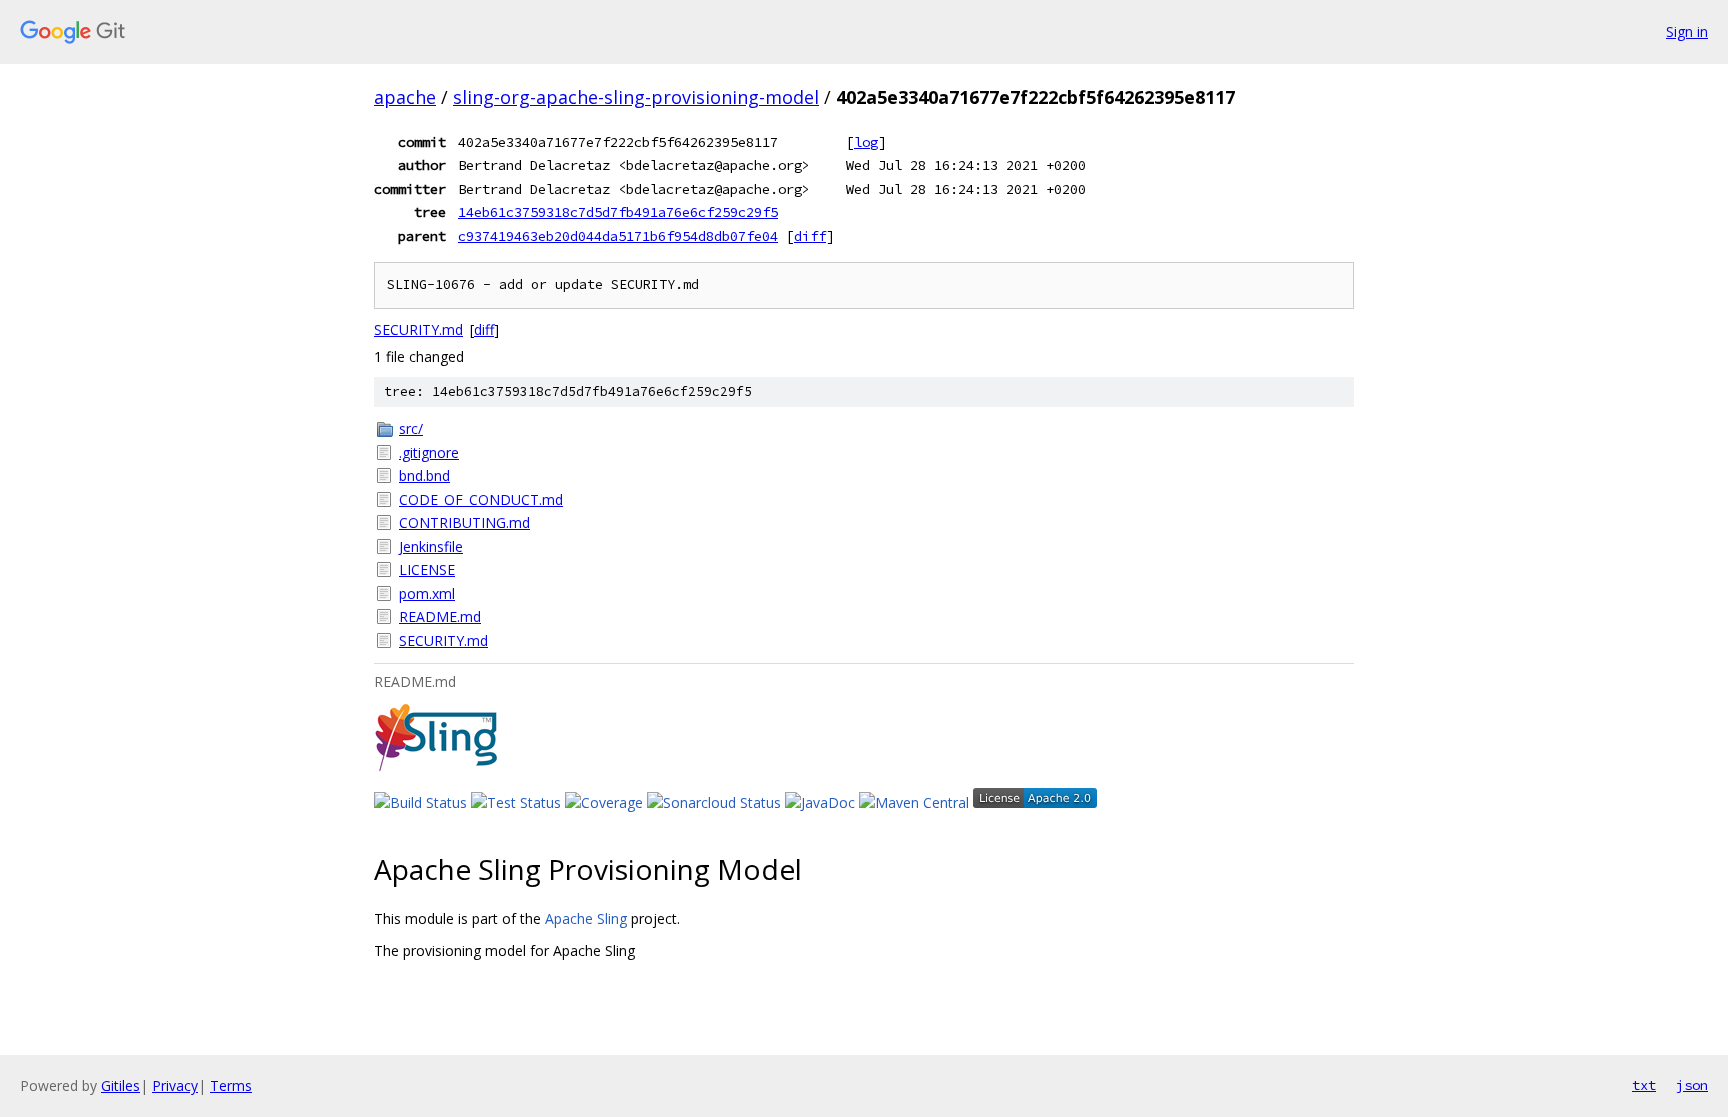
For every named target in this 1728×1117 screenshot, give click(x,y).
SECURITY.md (418, 329)
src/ (411, 428)
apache (405, 97)
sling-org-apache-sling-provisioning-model (636, 97)
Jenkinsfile (431, 546)
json (1692, 1085)
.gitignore (429, 452)
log (866, 142)
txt (1644, 1085)
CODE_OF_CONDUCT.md (481, 499)
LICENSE (427, 569)
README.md (440, 616)
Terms (231, 1085)
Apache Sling (586, 918)
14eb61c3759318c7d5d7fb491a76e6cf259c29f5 (618, 212)
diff (810, 236)
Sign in (1687, 31)
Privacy (175, 1085)
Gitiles (120, 1085)
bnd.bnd (424, 475)
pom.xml (427, 593)
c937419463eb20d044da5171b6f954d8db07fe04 (618, 236)
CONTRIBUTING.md (464, 522)
